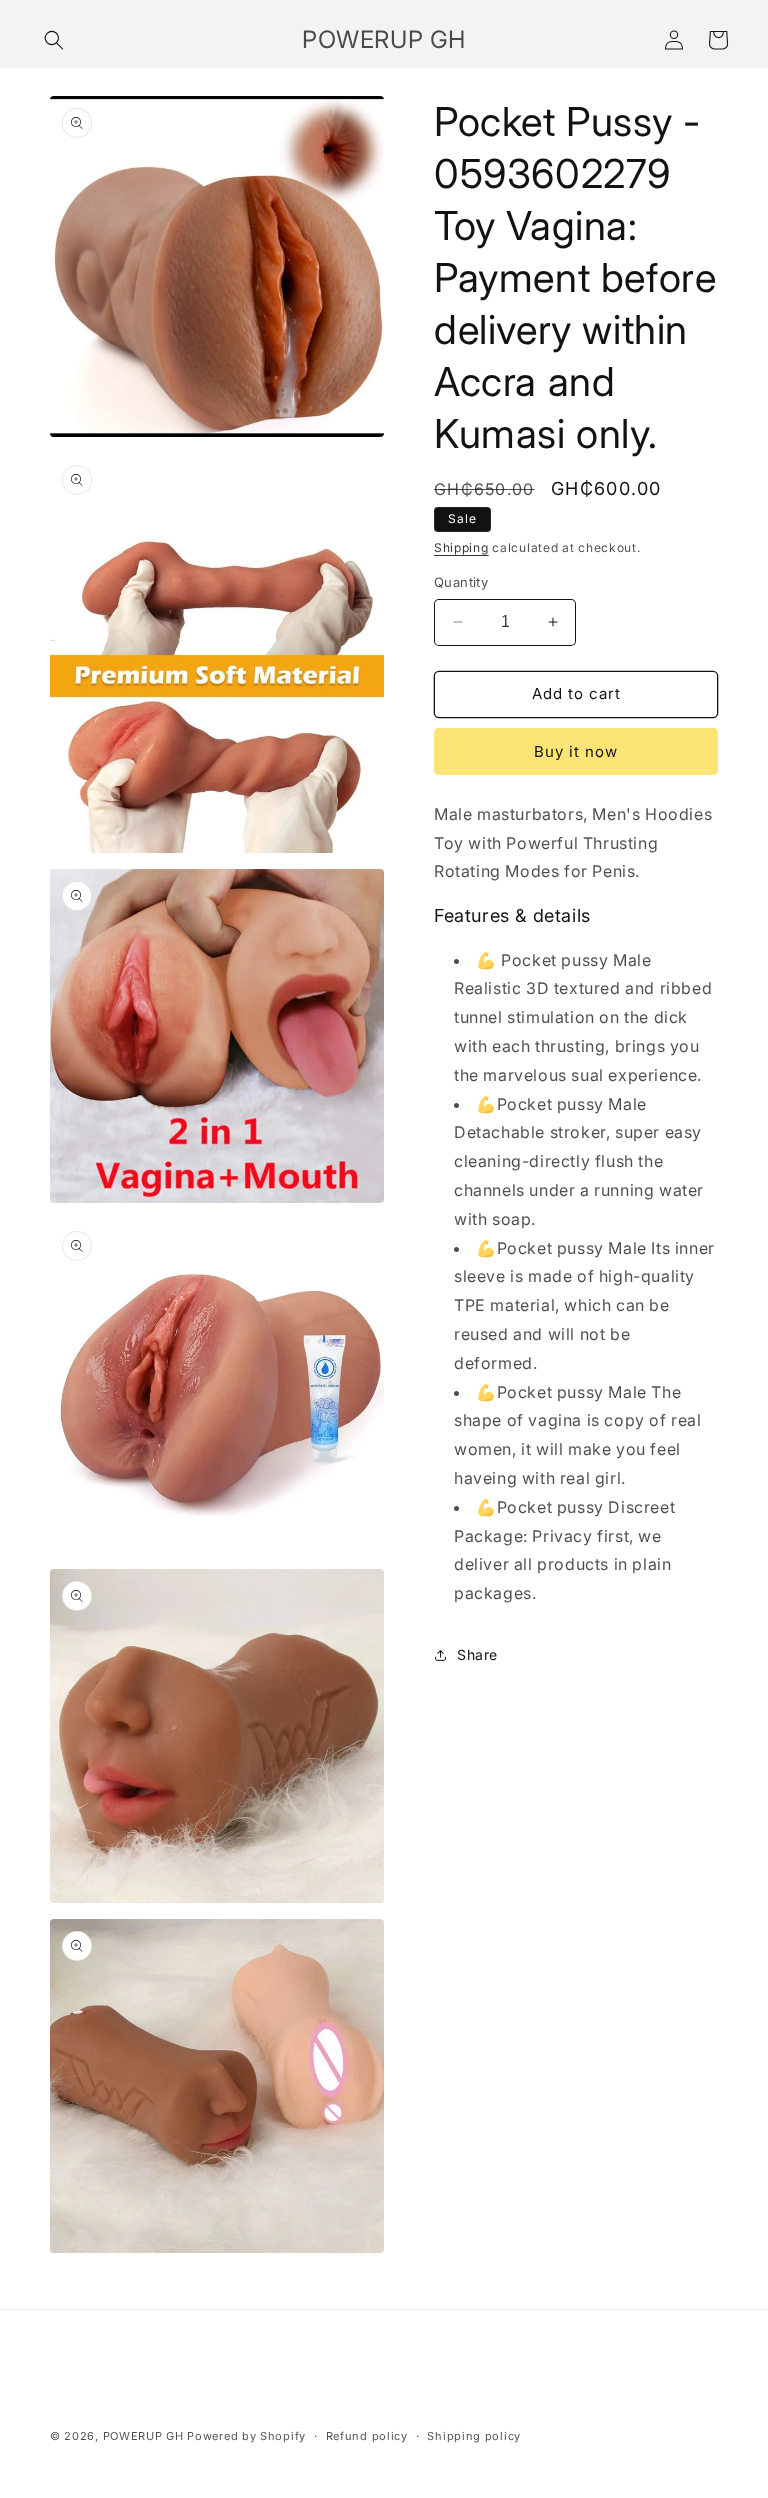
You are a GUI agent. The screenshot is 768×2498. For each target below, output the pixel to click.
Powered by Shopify (246, 2436)
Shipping (461, 547)
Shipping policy (474, 2436)
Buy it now (576, 751)
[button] (54, 40)
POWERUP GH (143, 2436)
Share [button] (477, 1654)
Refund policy (367, 2436)
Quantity (461, 582)
